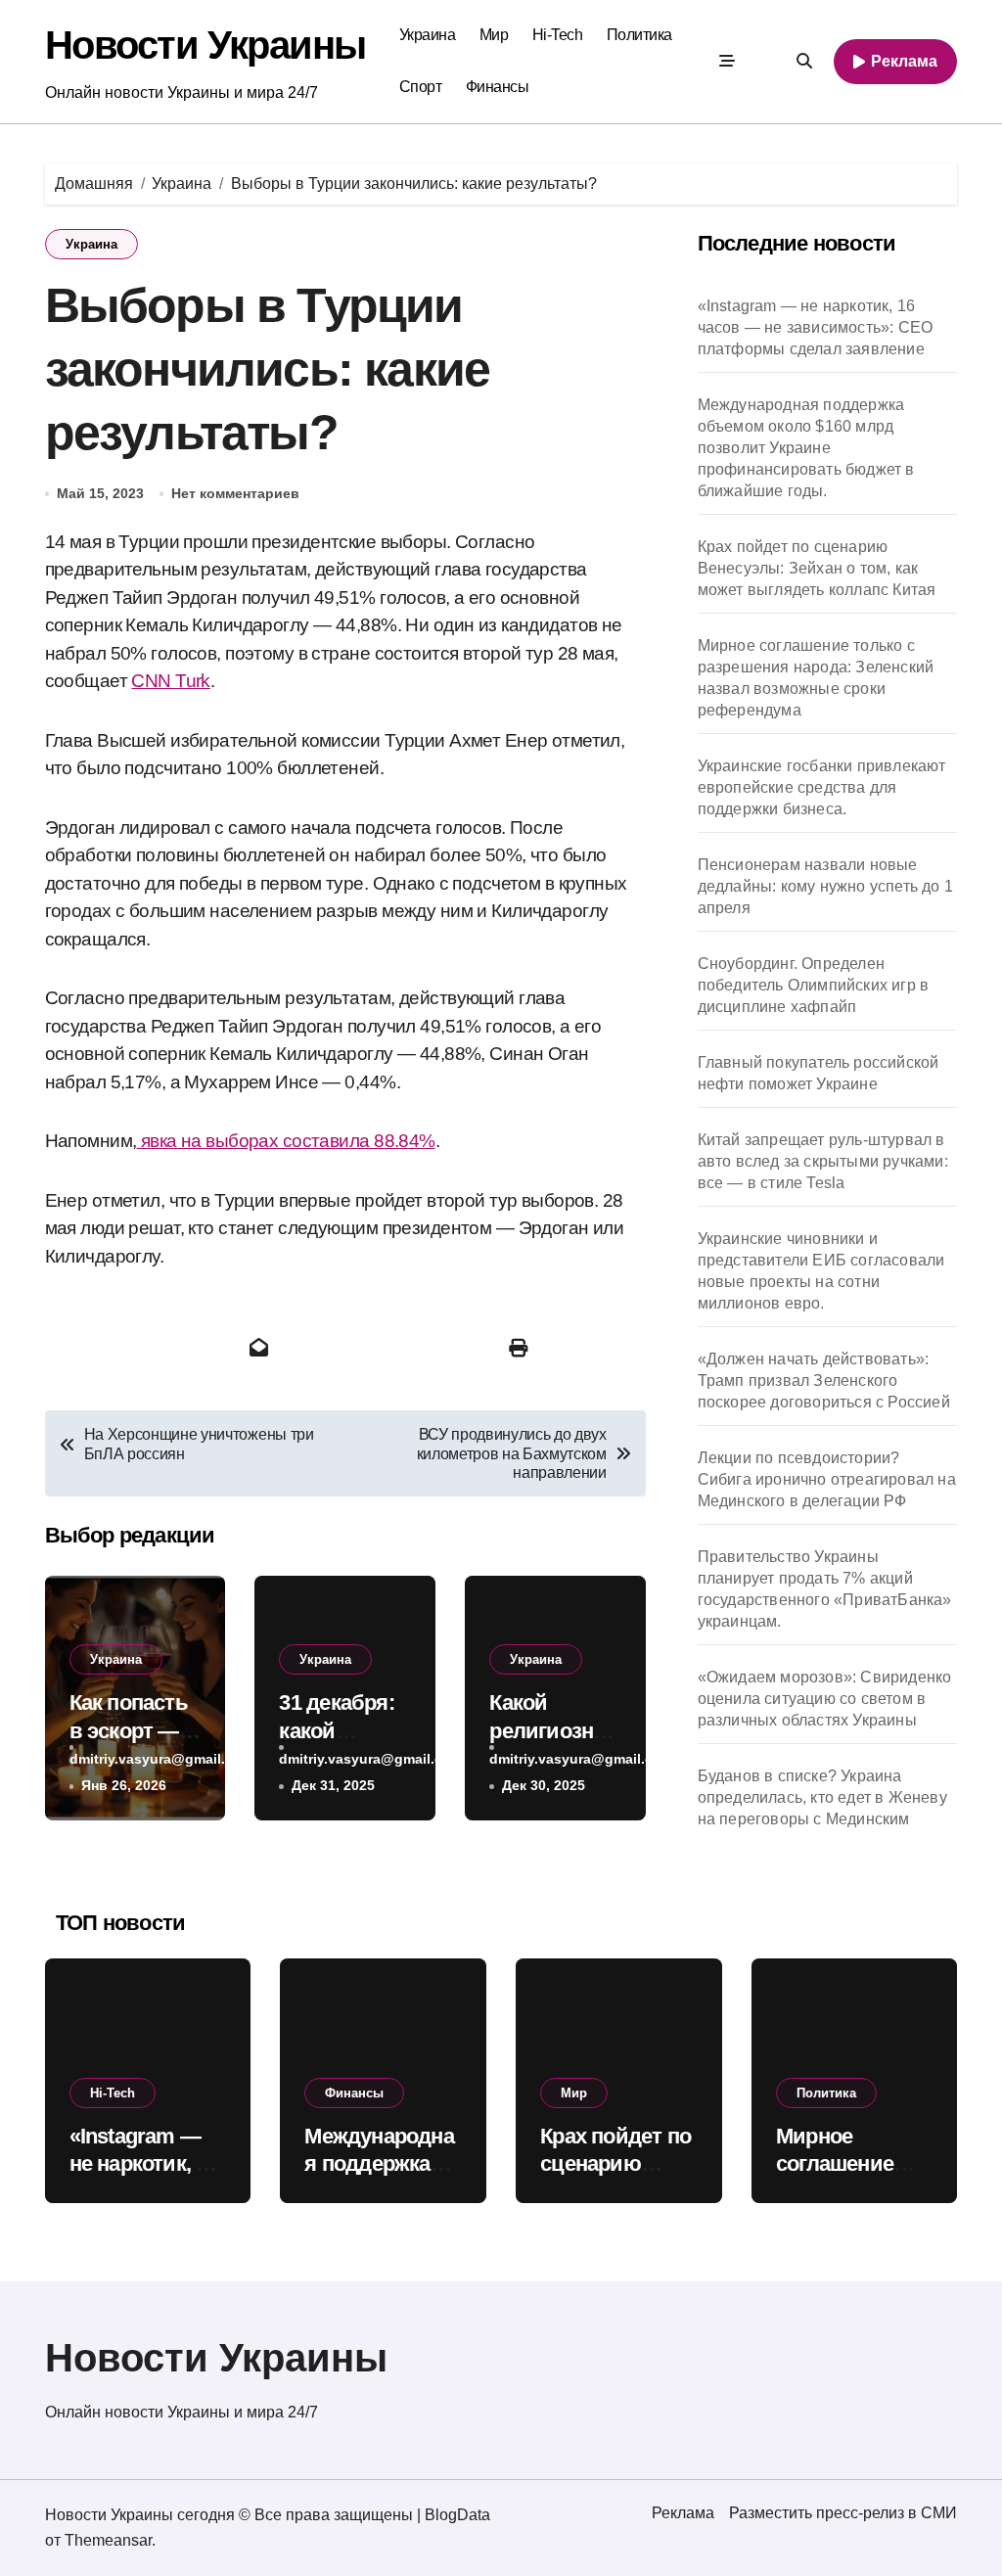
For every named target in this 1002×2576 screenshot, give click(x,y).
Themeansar (108, 2540)
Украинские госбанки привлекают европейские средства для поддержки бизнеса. (822, 787)
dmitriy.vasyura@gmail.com (161, 1759)
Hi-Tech (558, 35)
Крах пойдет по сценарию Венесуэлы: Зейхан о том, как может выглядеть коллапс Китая (817, 568)
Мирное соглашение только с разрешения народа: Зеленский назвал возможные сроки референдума (816, 678)
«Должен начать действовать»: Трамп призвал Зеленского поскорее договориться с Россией (824, 1380)
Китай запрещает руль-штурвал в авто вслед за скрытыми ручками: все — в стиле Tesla (823, 1161)
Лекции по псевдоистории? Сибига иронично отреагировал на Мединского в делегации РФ (827, 1479)
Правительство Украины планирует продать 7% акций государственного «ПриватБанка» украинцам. (825, 1589)
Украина (428, 35)
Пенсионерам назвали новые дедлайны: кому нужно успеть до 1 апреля (825, 886)
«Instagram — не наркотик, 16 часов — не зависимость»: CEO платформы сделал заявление (816, 327)
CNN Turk (170, 681)
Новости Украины (205, 45)
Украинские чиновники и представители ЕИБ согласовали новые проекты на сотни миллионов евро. (821, 1271)
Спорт (421, 87)
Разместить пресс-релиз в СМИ (843, 2513)
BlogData (457, 2515)
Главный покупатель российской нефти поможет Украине (819, 1073)
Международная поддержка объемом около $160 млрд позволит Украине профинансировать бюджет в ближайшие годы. (806, 448)
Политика (639, 35)
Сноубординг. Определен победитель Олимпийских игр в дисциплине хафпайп (814, 985)
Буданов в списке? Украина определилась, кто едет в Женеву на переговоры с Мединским (822, 1797)
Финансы (498, 87)
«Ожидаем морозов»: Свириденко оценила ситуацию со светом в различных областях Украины (825, 1699)
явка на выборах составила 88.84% (285, 1141)
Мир (494, 35)
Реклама (683, 2513)
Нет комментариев (235, 493)
